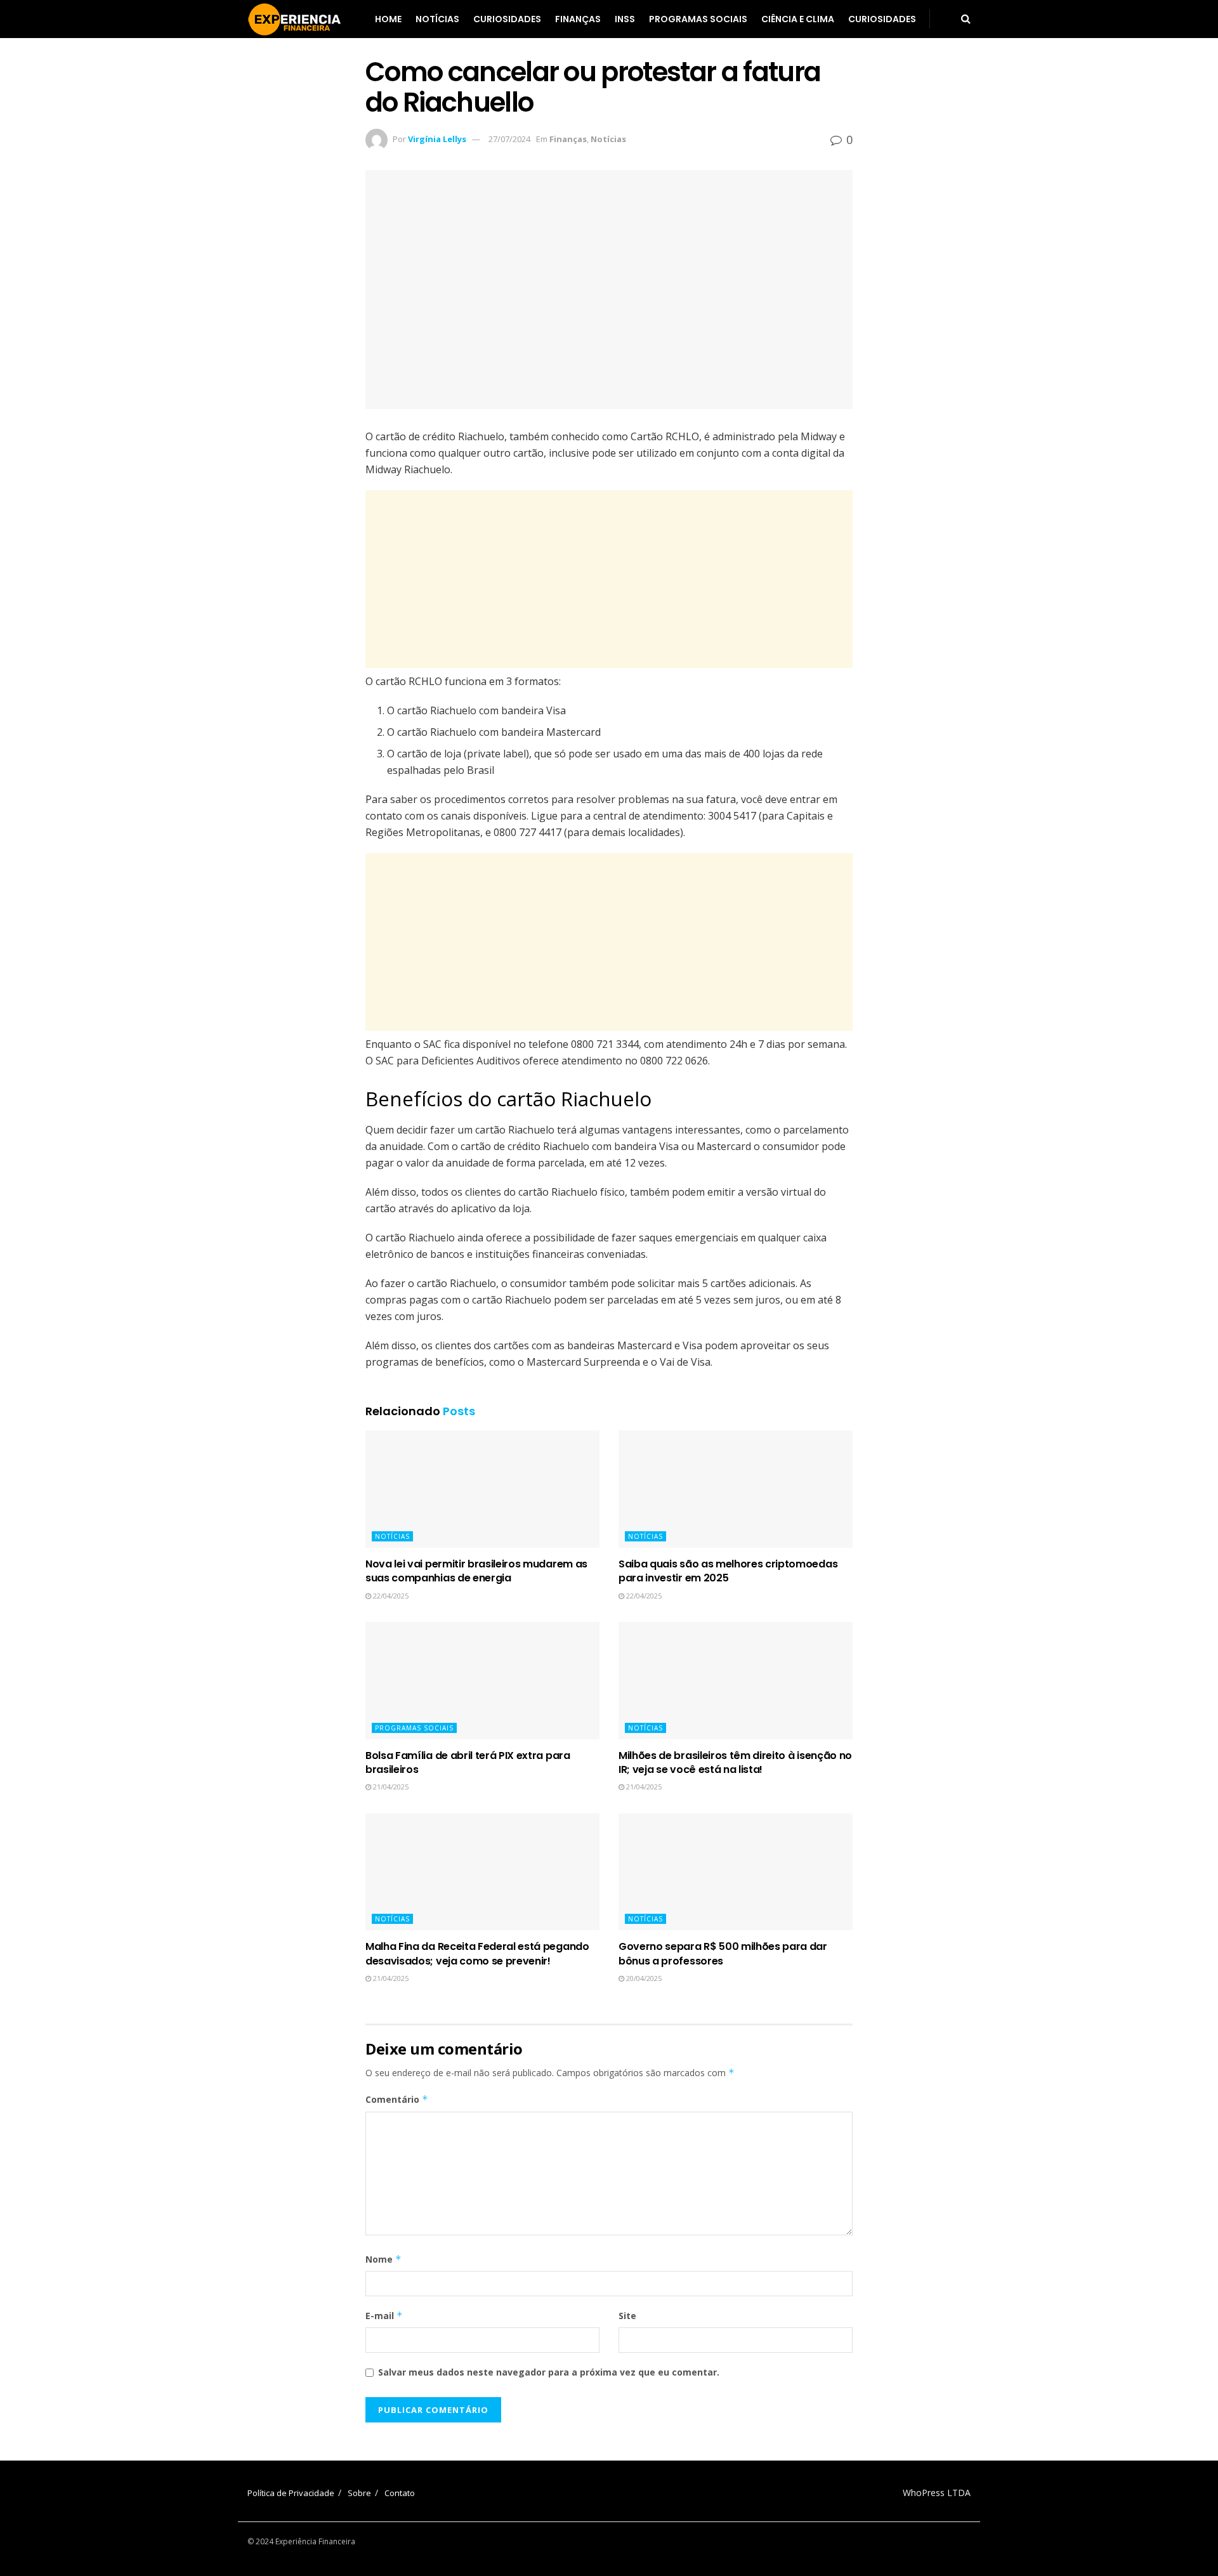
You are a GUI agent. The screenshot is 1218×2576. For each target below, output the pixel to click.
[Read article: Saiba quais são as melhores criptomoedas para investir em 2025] (736, 1489)
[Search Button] (966, 19)
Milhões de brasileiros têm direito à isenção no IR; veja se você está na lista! (735, 1762)
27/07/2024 (509, 139)
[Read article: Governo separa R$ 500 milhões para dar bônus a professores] (736, 1872)
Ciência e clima (798, 19)
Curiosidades (507, 19)
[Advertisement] (609, 579)
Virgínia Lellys (437, 139)
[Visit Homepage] (295, 19)
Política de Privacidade (291, 2493)
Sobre (359, 2493)
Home (388, 19)
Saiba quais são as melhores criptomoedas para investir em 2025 (728, 1571)
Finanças (578, 19)
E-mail (384, 2316)
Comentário (397, 2099)
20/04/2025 (643, 1978)
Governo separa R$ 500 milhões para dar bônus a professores (723, 1953)
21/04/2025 (390, 1787)
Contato (400, 2493)
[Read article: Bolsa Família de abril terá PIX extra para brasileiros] (482, 1681)
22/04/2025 (390, 1596)
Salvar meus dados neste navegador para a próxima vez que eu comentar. (549, 2372)
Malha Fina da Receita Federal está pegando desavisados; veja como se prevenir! (477, 1953)
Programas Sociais (698, 19)
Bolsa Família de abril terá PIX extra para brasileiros (468, 1762)
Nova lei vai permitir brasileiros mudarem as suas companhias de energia (476, 1571)
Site (627, 2316)
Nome (383, 2259)
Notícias (437, 19)
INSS (625, 19)
